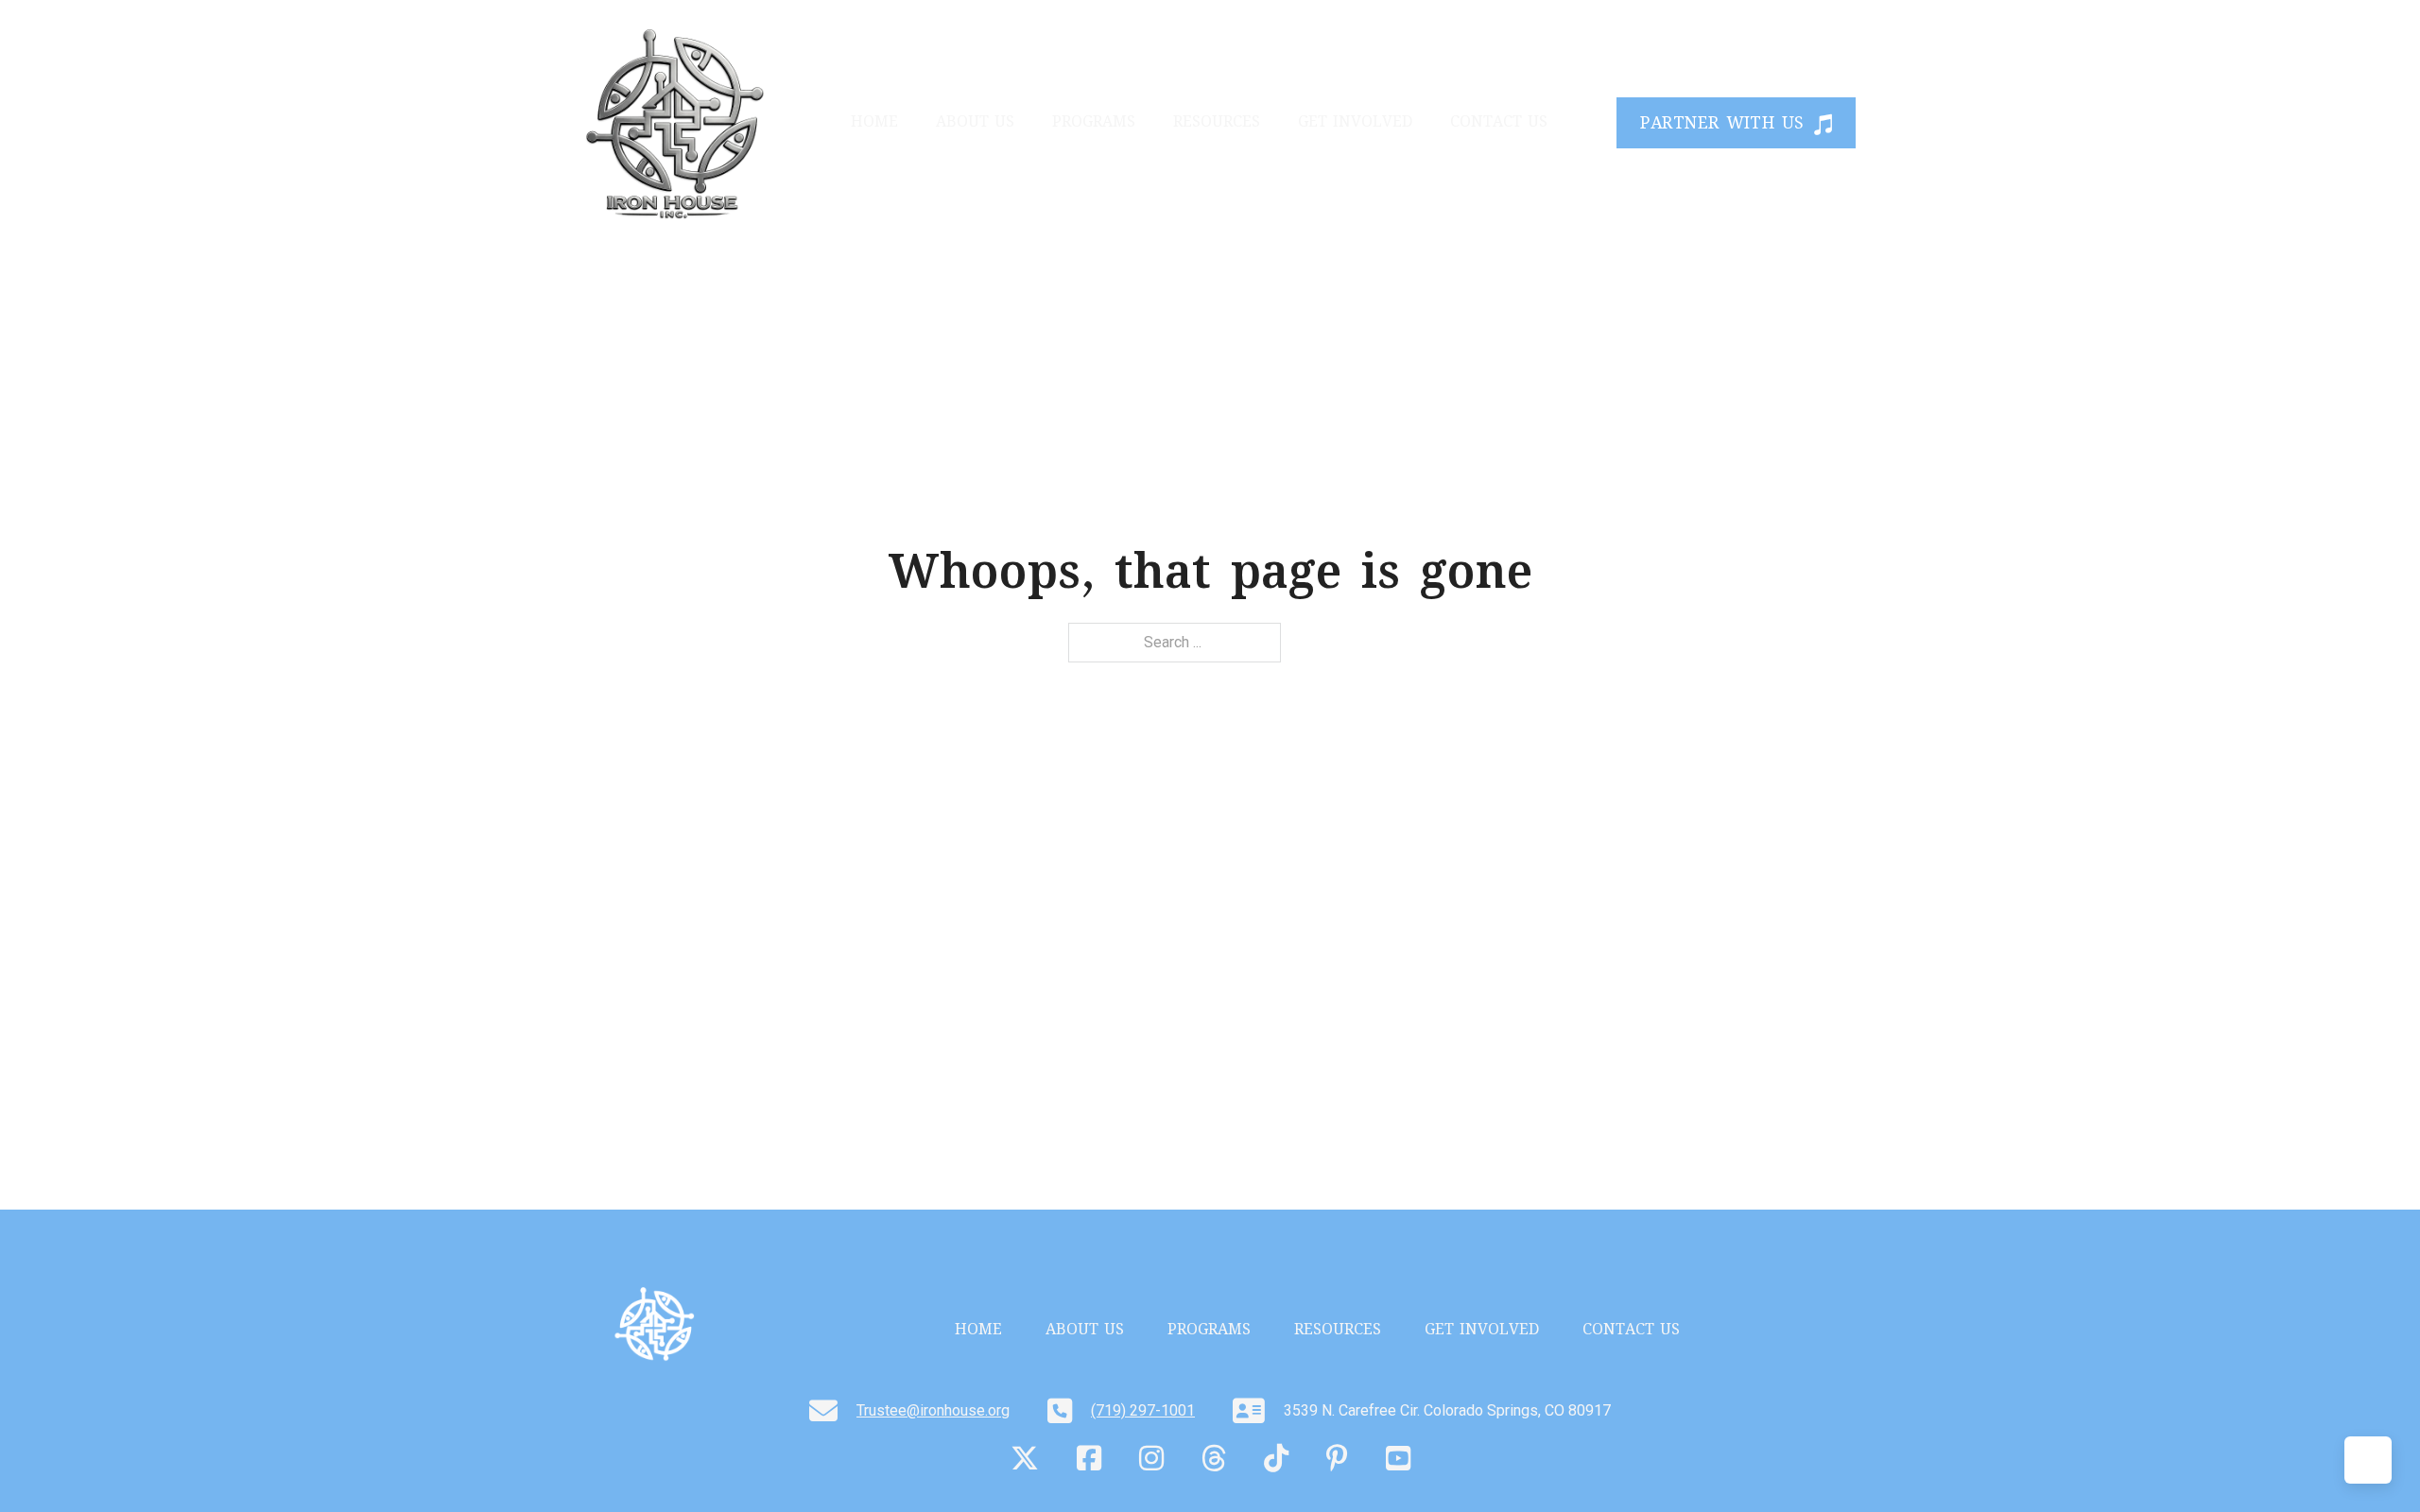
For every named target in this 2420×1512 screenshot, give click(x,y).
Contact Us (1499, 123)
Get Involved (1355, 123)
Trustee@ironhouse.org (933, 1410)
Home (874, 123)
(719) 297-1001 (1143, 1410)
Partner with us (1722, 125)
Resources (1217, 123)
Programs (1094, 123)
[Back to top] (2368, 1460)
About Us (975, 123)
